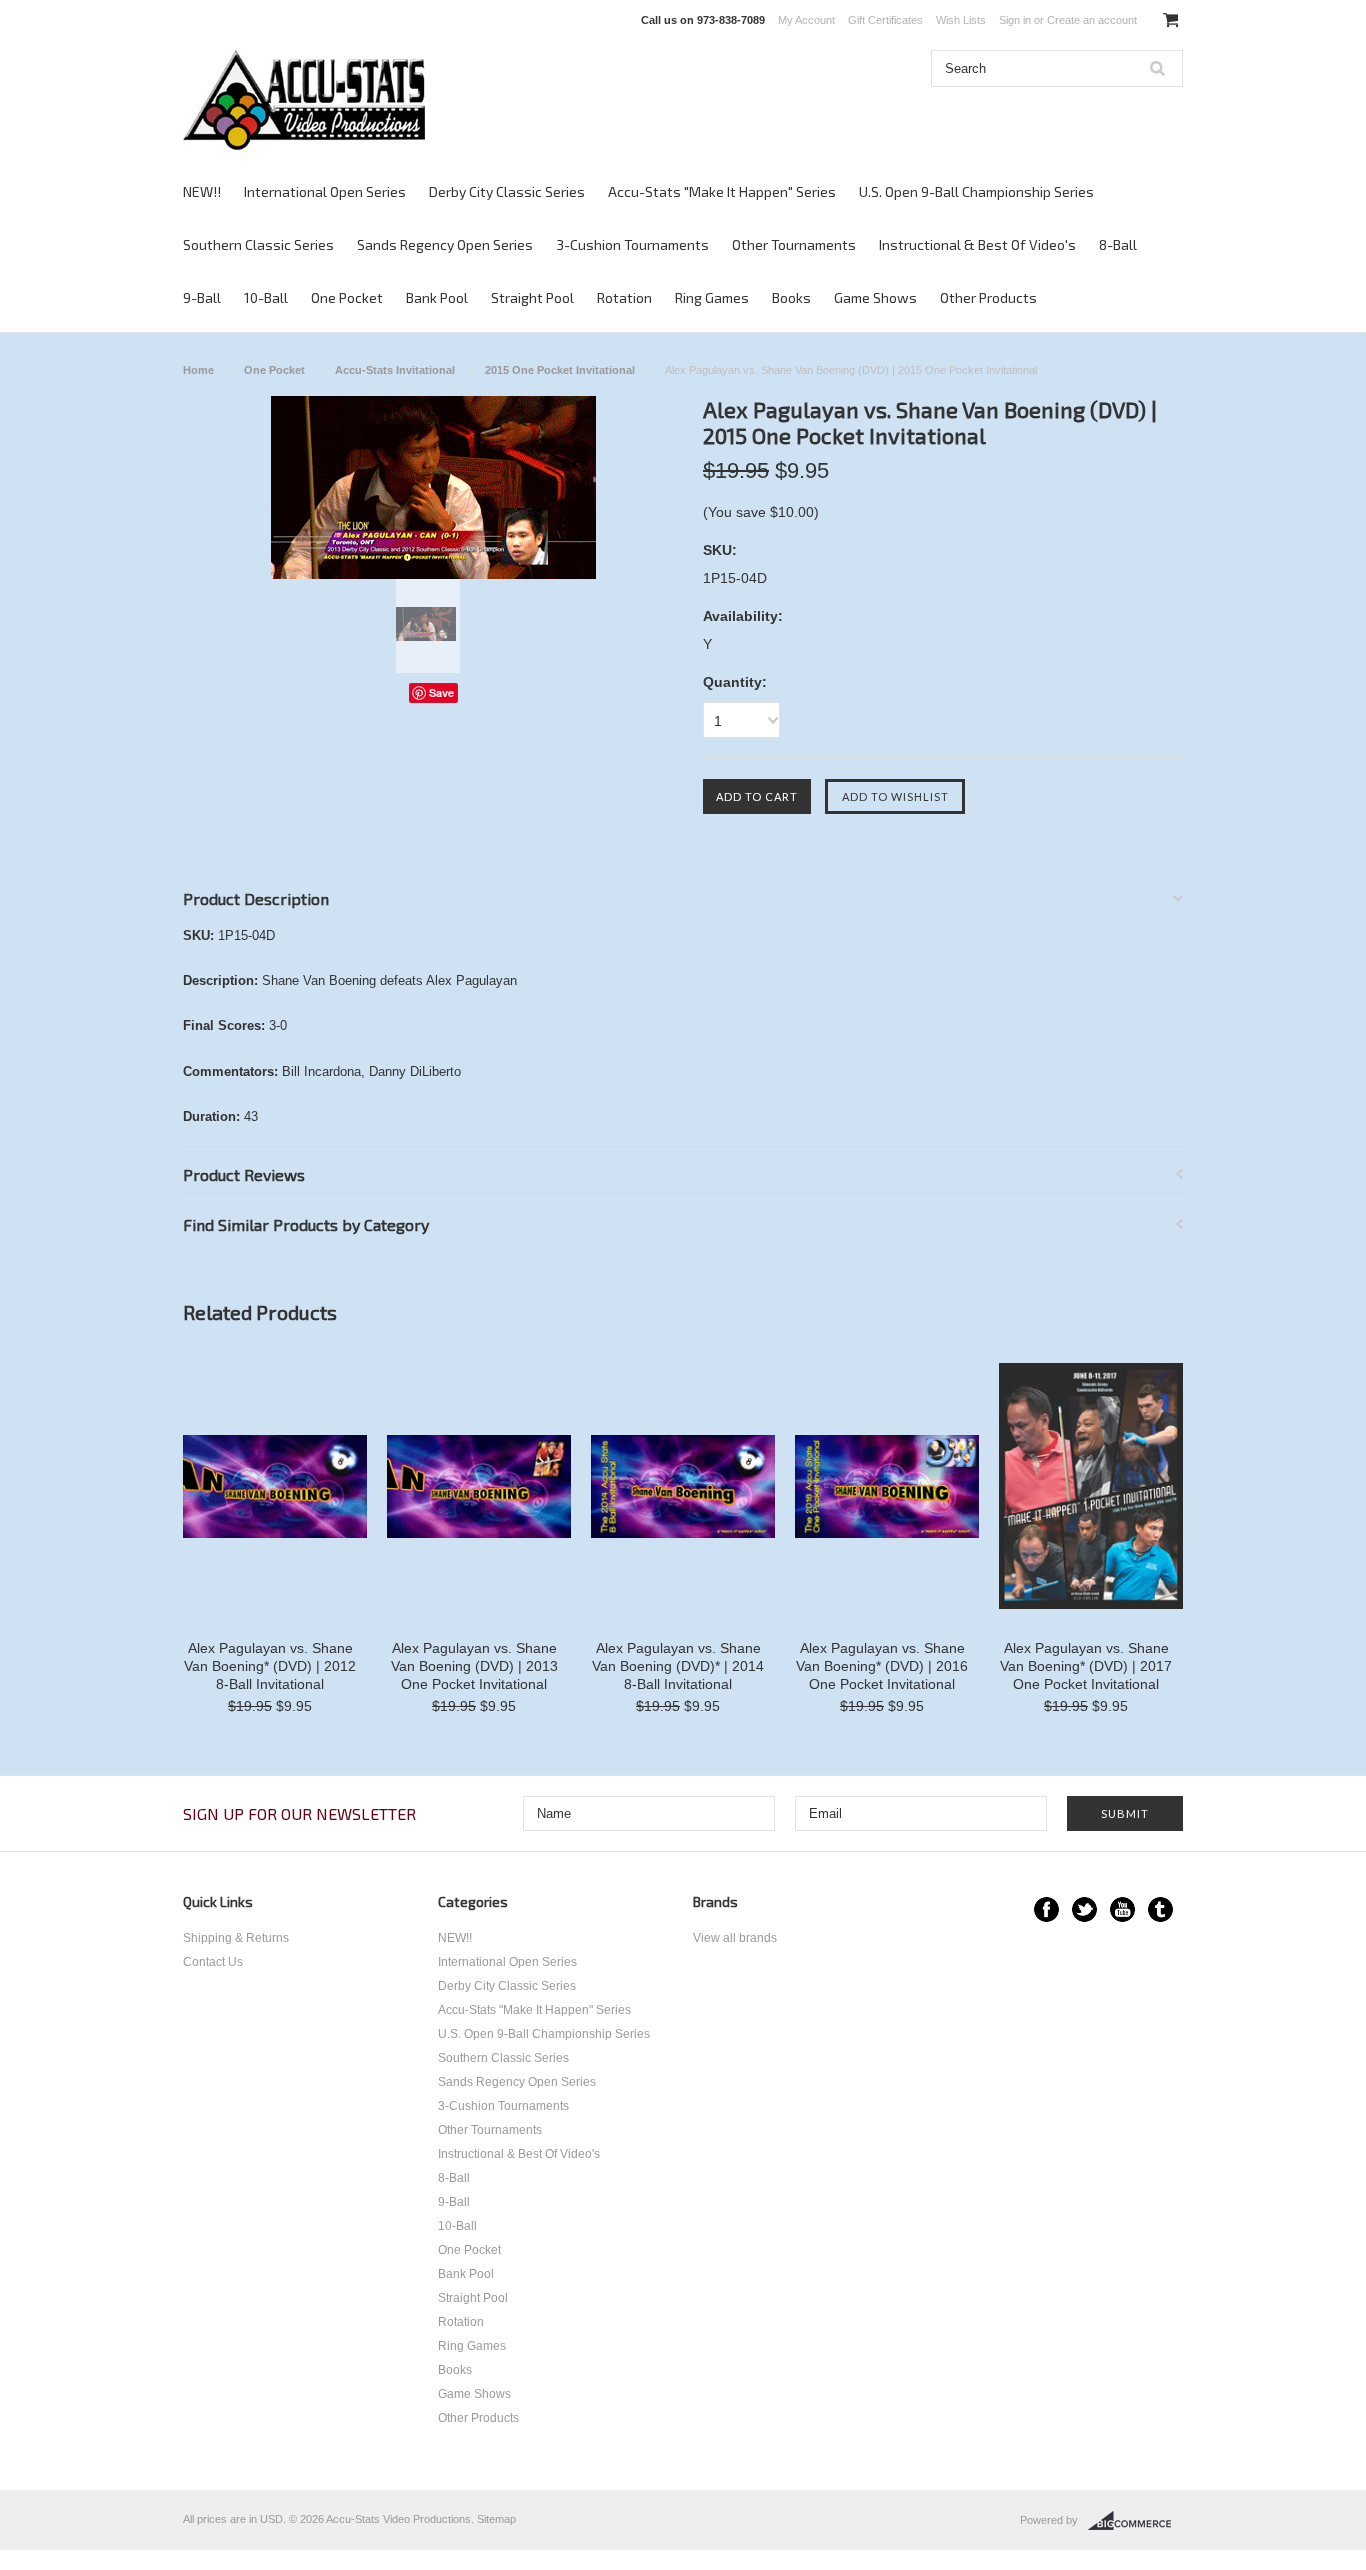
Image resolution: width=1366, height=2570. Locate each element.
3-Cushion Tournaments (632, 244)
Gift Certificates (885, 20)
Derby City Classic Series (507, 191)
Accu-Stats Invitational (395, 370)
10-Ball (266, 297)
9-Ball (202, 297)
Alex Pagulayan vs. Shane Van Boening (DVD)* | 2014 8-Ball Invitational (678, 1666)
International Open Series (325, 191)
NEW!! (202, 191)
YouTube (1122, 1909)
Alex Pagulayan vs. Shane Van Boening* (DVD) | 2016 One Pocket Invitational (882, 1666)
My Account (806, 20)
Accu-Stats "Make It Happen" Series (722, 191)
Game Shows (875, 297)
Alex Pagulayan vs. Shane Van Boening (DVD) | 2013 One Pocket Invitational (474, 1666)
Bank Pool (437, 297)
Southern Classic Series (258, 244)
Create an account (1092, 20)
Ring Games (712, 297)
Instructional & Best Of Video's (977, 244)
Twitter (1084, 1909)
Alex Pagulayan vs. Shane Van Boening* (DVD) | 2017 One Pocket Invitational (1086, 1666)
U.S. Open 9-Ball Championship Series (976, 191)
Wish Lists (961, 20)
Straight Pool (532, 297)
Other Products (988, 297)
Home (198, 370)
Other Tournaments (794, 244)
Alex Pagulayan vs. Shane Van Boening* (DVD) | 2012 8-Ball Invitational (270, 1666)
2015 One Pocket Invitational (560, 370)
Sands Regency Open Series (445, 244)
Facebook (1046, 1909)
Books (791, 297)
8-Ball (1118, 244)
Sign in (1015, 20)
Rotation (624, 297)
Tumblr (1160, 1909)
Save (441, 692)
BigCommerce (1135, 2521)
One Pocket (347, 297)
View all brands (735, 1938)
